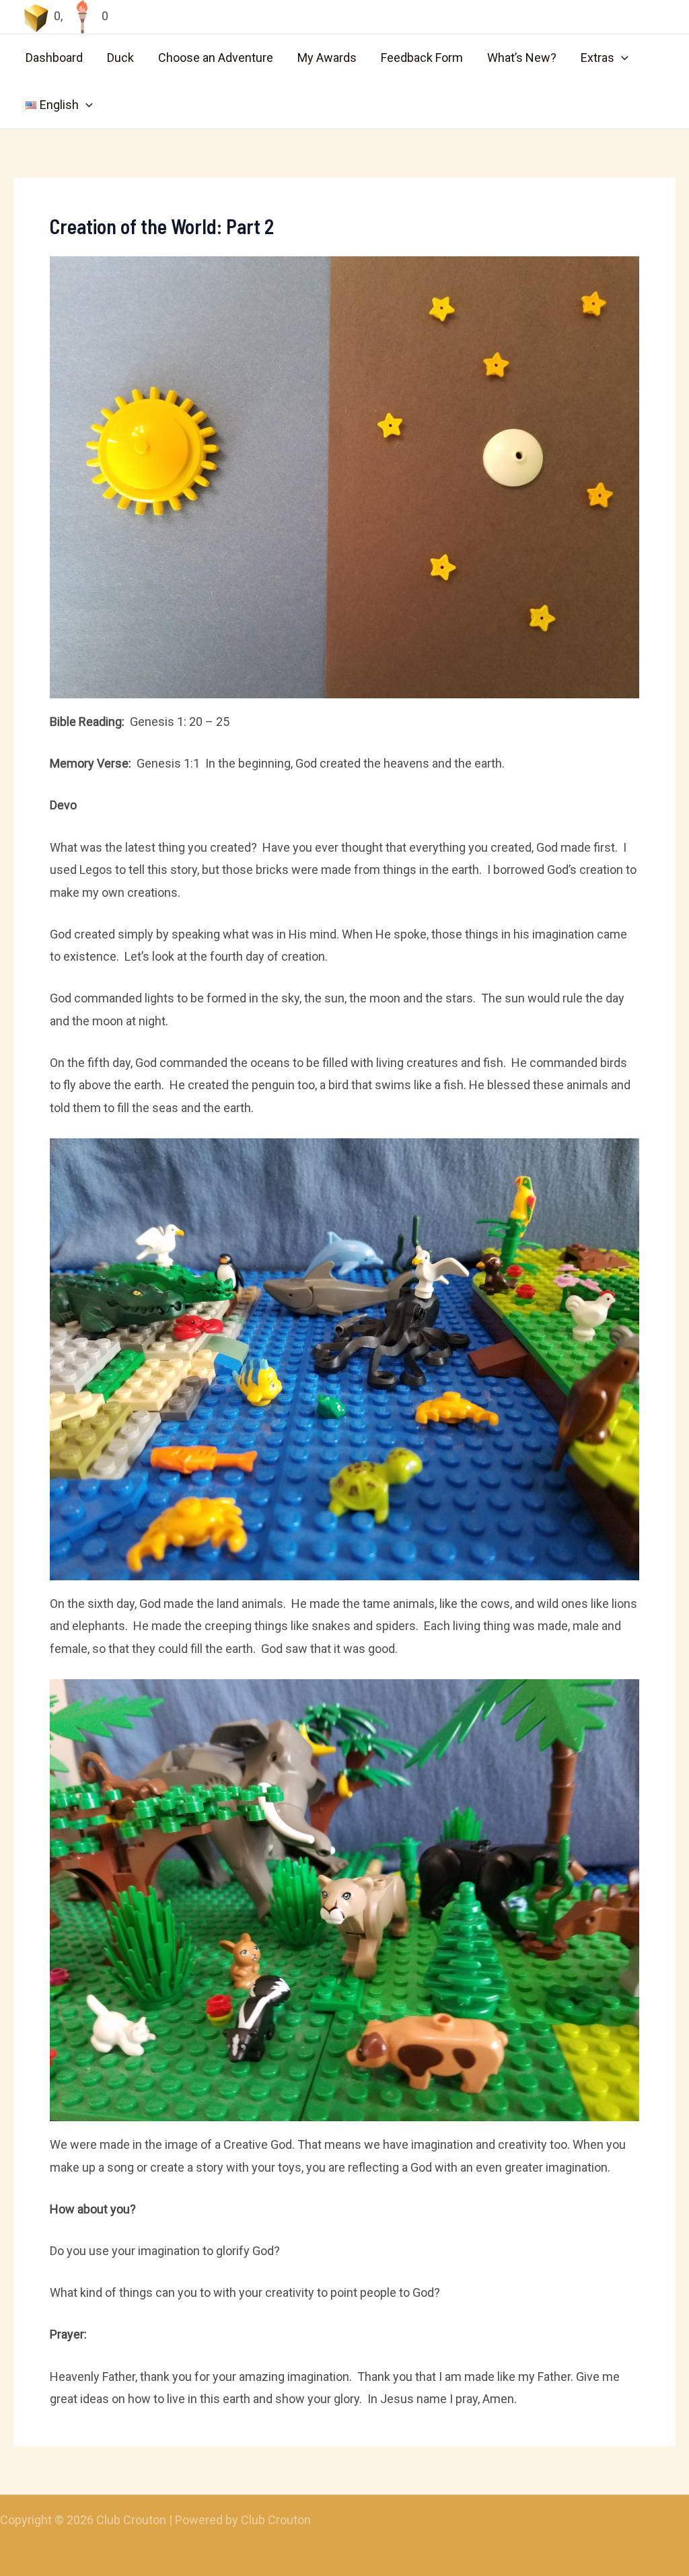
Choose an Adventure (216, 58)
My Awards (327, 58)
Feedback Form (422, 58)
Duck (120, 58)
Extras (597, 58)
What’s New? (522, 58)
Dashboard (54, 58)
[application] (621, 58)
